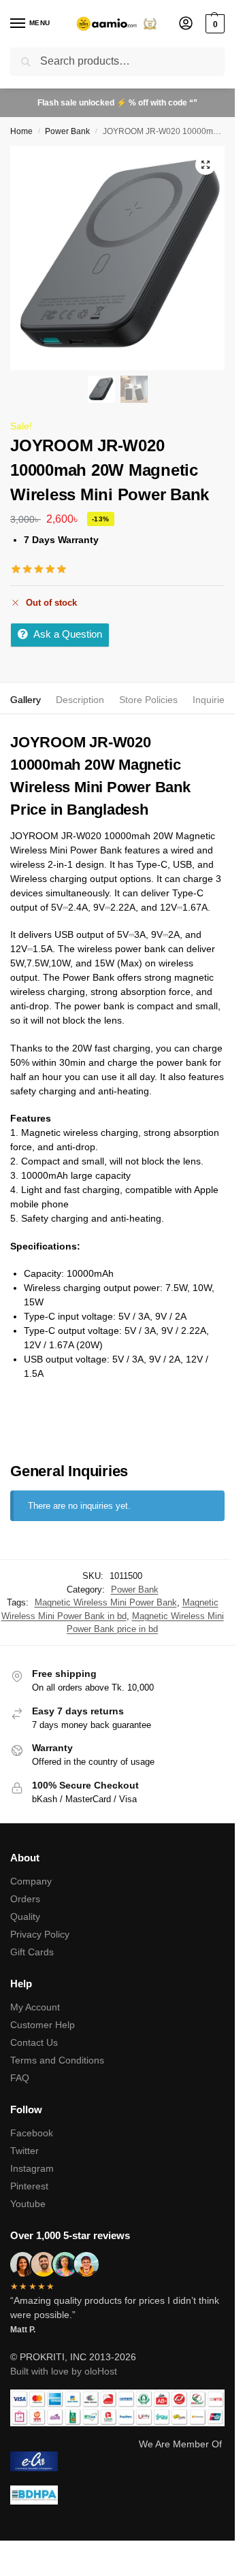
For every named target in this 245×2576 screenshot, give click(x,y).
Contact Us (34, 2042)
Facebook (32, 2133)
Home (21, 131)
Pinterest (29, 2186)
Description (80, 700)
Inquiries (211, 700)
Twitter (24, 2151)
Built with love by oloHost (64, 2371)
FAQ (20, 2078)
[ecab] (117, 2461)
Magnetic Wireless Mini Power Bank (106, 1602)
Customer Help (43, 2025)
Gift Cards (32, 1952)
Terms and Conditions (57, 2060)
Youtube (28, 2204)
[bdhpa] (117, 2495)
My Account (35, 2007)
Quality (25, 1917)
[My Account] (186, 24)
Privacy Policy (40, 1934)
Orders (25, 1899)
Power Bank (67, 131)
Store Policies (148, 700)
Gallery (26, 700)
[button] (213, 24)
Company (31, 1881)
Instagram (32, 2168)
